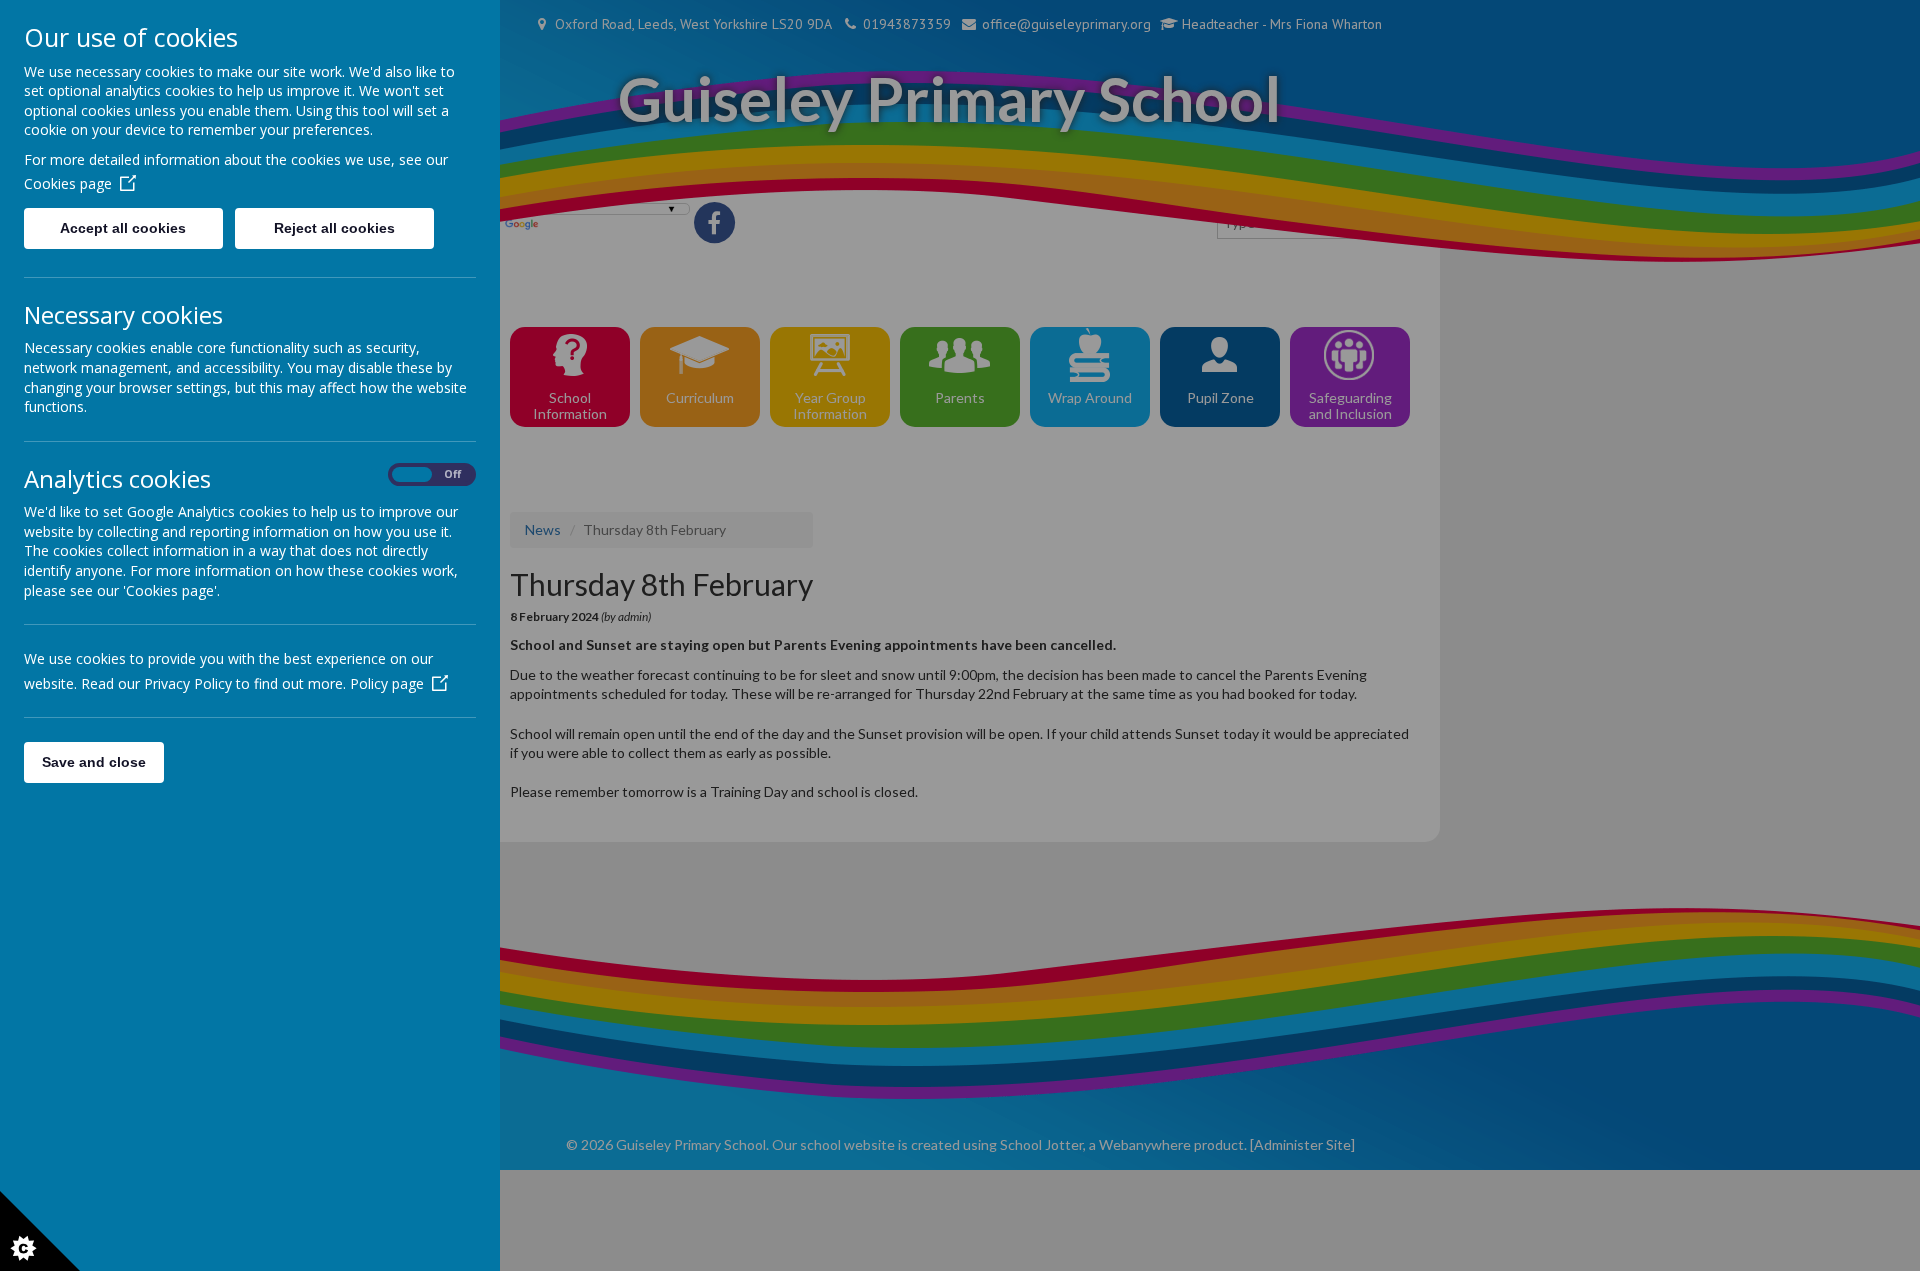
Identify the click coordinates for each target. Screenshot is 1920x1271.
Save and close (94, 762)
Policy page (387, 683)
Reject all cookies (334, 228)
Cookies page (68, 183)
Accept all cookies (123, 228)
